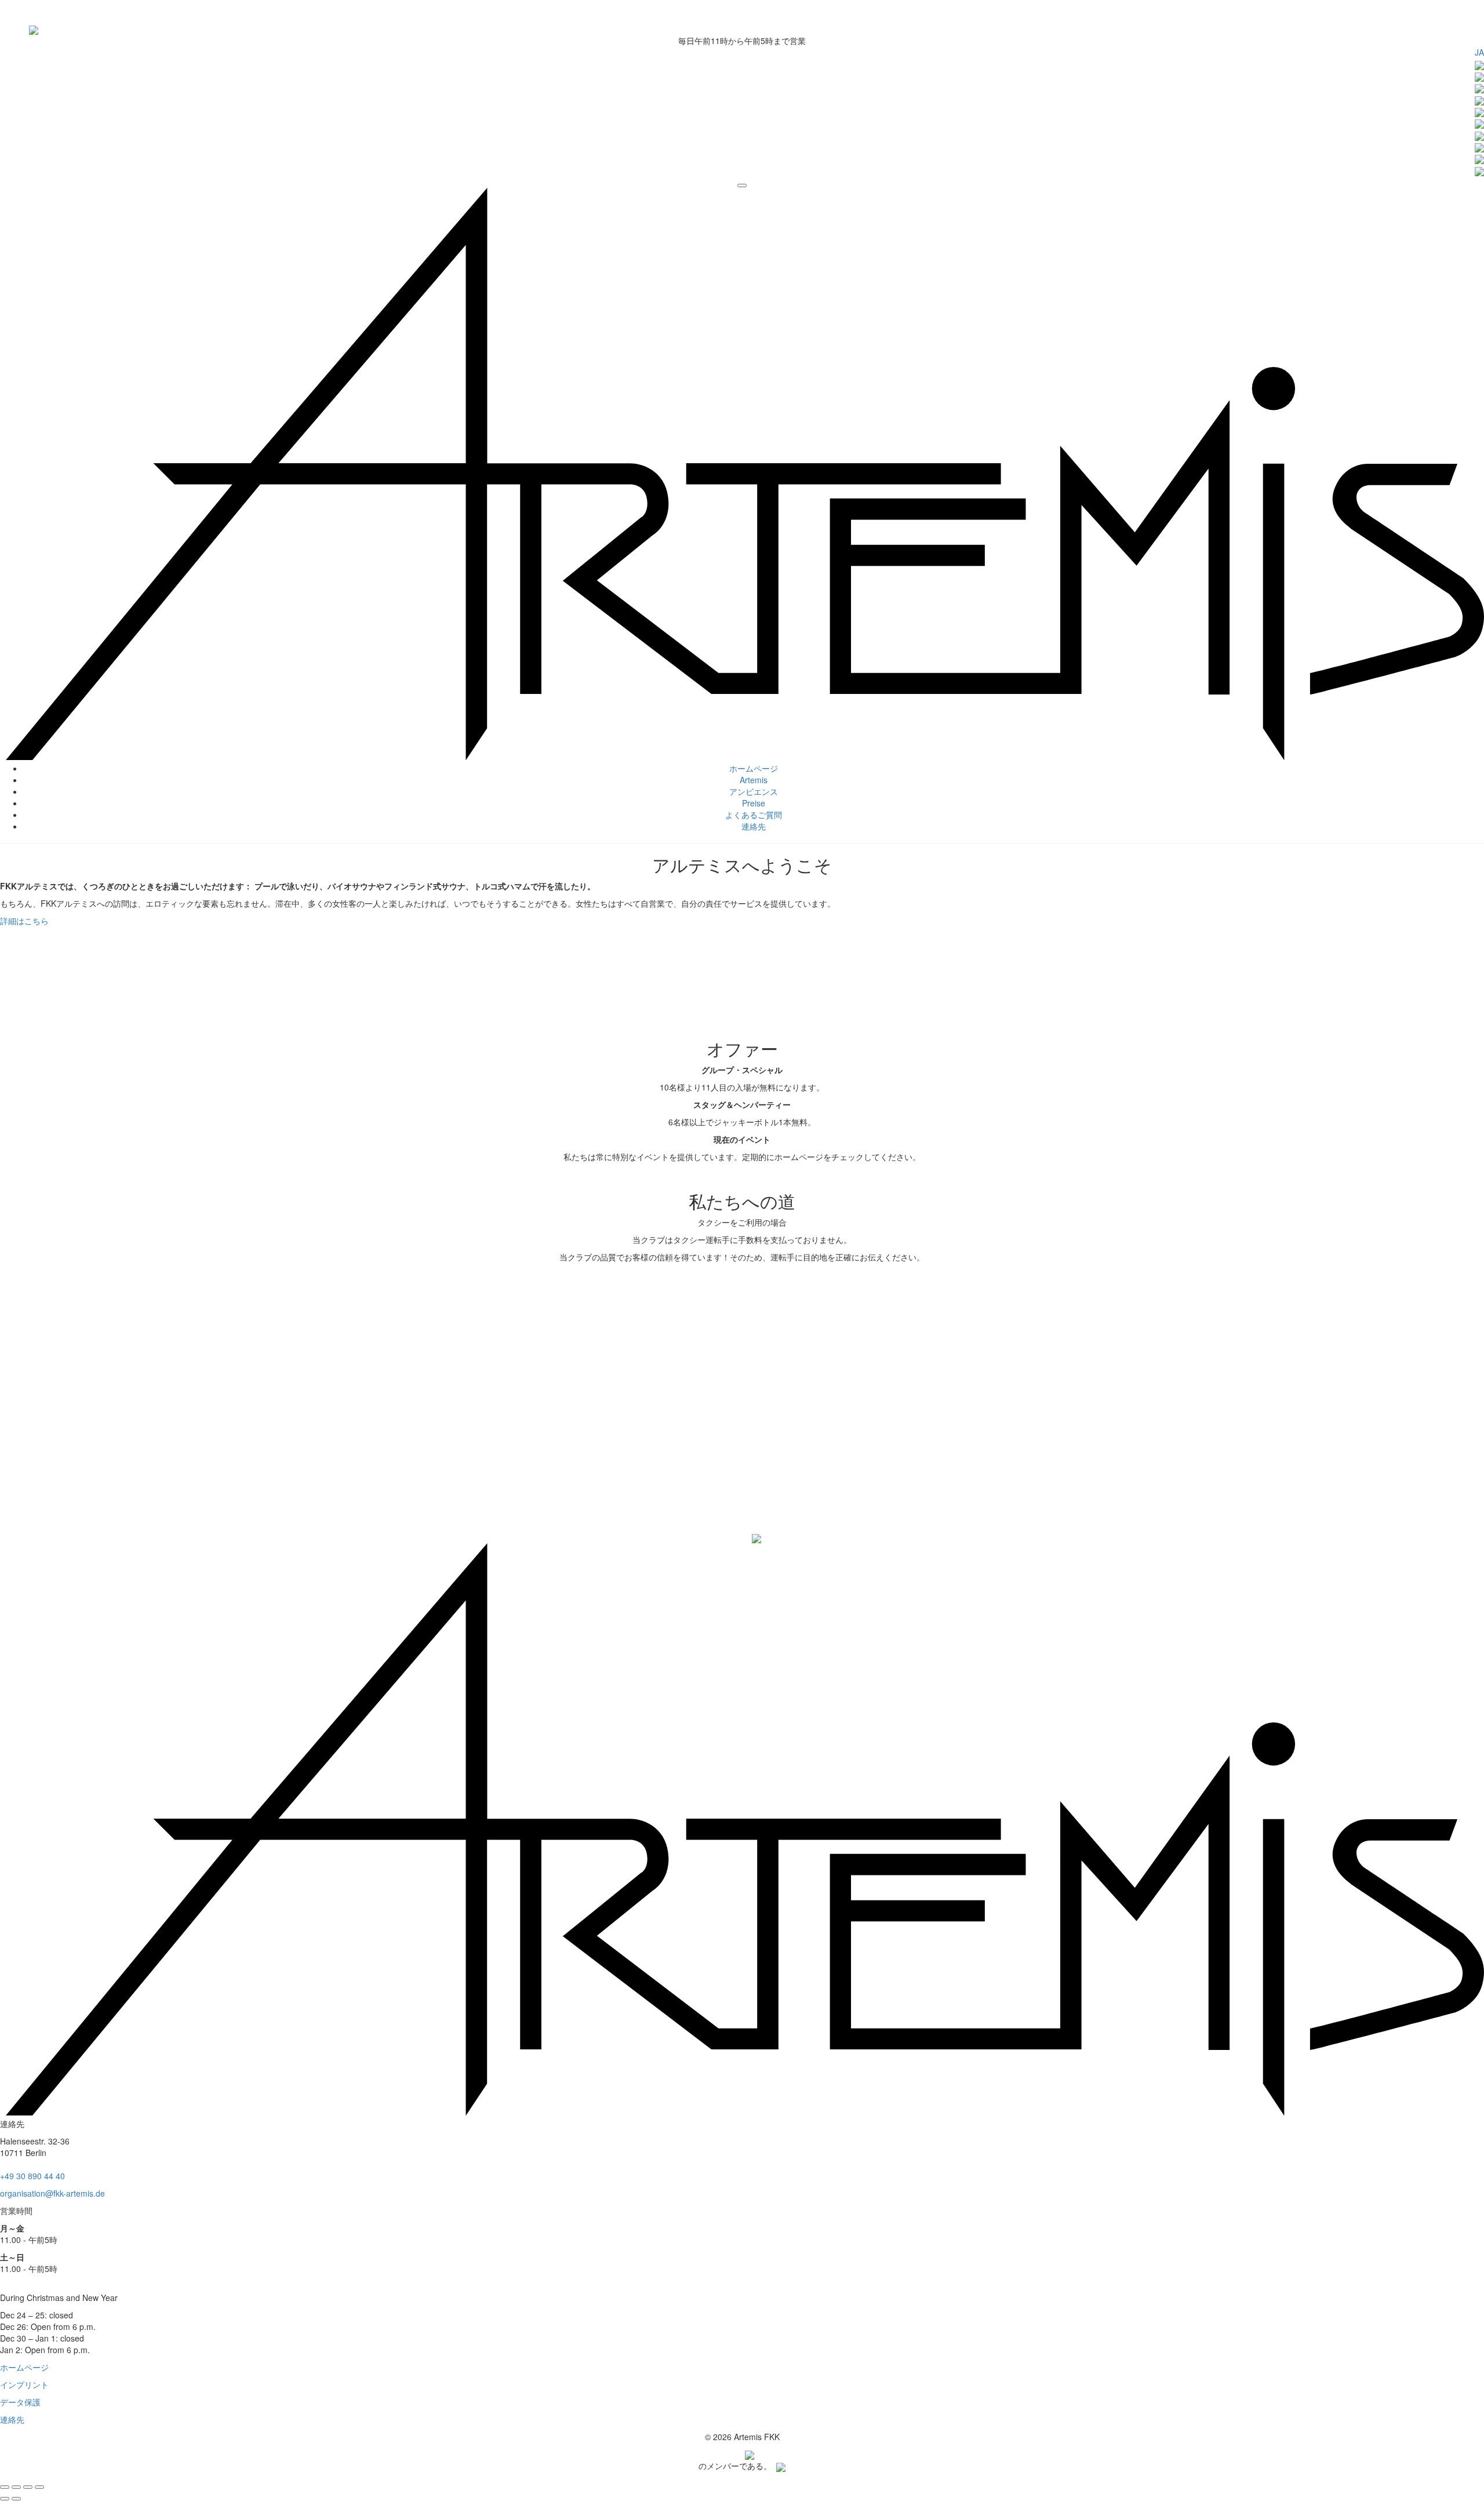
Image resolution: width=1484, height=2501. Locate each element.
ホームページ (754, 768)
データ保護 (20, 2402)
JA (1479, 52)
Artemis (754, 780)
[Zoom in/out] (39, 2487)
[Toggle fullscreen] (28, 2487)
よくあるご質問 (754, 815)
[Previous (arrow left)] (5, 2499)
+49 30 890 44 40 (32, 2176)
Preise (754, 803)
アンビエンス (754, 791)
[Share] (16, 2487)
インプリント (24, 2384)
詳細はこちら (24, 921)
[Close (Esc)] (5, 2487)
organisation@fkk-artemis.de (52, 2193)
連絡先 (754, 826)
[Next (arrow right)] (16, 2499)
